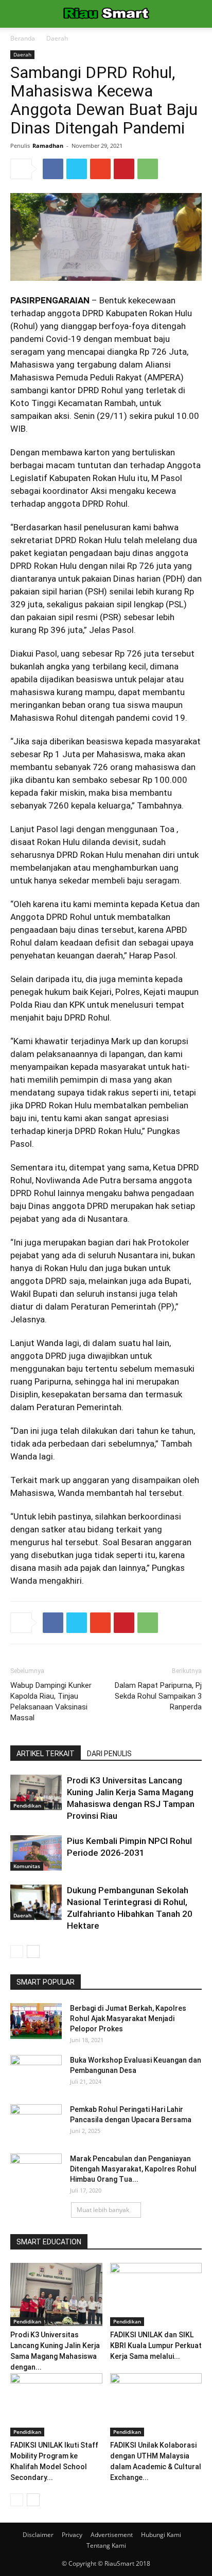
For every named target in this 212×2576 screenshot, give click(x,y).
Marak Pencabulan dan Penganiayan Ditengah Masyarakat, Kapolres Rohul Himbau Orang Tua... (133, 2169)
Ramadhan (48, 146)
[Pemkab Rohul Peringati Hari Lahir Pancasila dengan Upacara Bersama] (36, 2122)
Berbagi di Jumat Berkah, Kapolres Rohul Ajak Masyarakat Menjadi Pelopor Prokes (128, 2018)
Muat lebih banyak (103, 2210)
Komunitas (27, 1866)
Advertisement (112, 2535)
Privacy (72, 2535)
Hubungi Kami (161, 2535)
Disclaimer (38, 2535)
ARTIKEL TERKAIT (46, 1754)
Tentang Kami (106, 2545)
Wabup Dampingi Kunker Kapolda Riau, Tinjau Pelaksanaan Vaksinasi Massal (51, 1702)
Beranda (23, 38)
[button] (198, 14)
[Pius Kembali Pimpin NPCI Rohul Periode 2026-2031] (36, 1853)
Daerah (57, 38)
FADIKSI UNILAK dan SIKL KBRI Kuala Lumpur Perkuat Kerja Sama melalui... (156, 2346)
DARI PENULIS (109, 1754)
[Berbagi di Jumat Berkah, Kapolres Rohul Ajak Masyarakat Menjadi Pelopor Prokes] (36, 2021)
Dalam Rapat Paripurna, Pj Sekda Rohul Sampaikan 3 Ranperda (158, 1696)
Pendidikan (27, 1805)
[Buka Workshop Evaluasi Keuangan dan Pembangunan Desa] (36, 2073)
